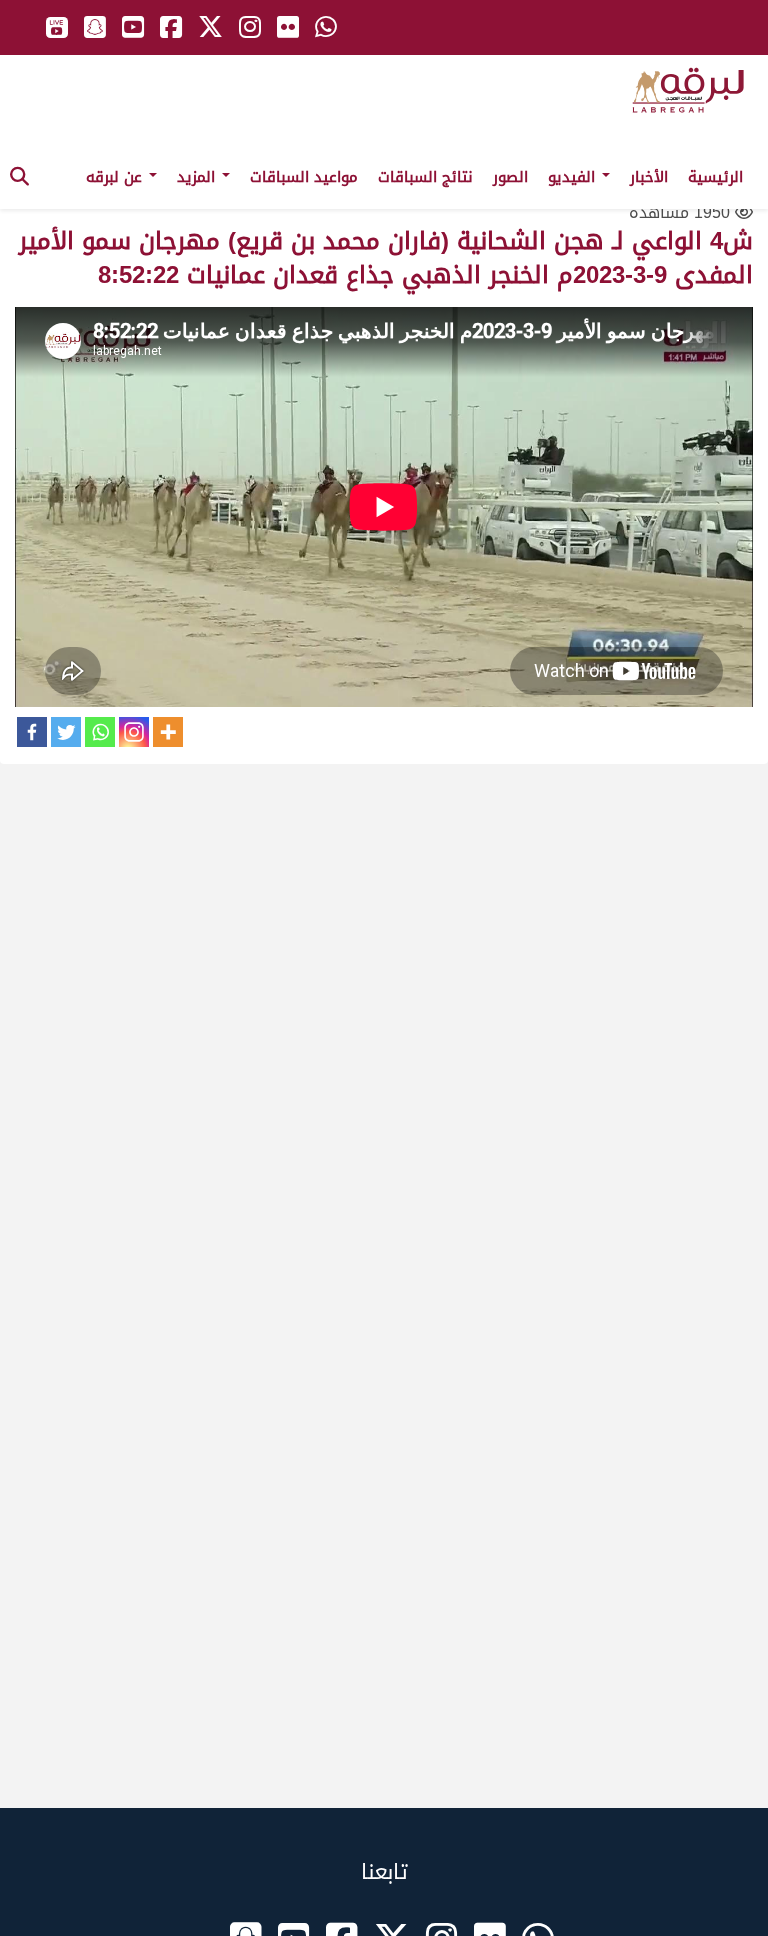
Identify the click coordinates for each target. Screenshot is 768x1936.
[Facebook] (32, 732)
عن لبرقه (116, 177)
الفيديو (574, 177)
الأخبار (649, 177)
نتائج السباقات (425, 177)
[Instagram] (134, 732)
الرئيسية (715, 177)
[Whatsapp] (100, 732)
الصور (510, 177)
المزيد (198, 177)
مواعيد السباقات (304, 177)
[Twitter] (66, 732)
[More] (168, 732)
